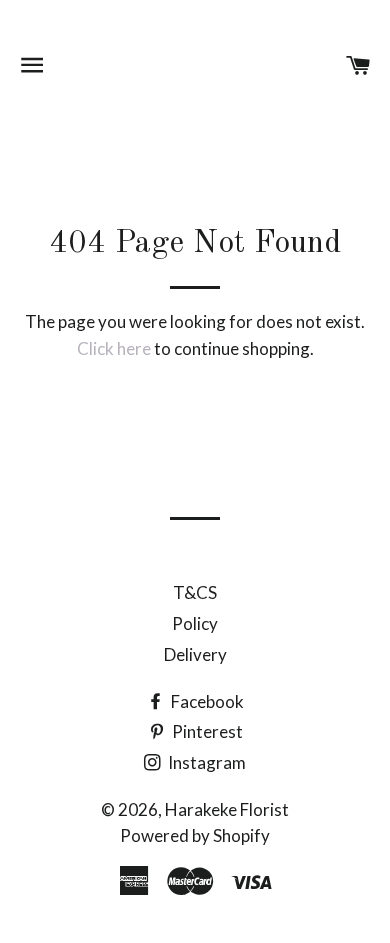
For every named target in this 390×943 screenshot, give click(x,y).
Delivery (195, 654)
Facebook (206, 701)
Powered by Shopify (195, 835)
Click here (114, 348)
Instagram (205, 762)
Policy (195, 623)
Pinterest (206, 731)
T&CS (195, 592)
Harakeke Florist (227, 809)
